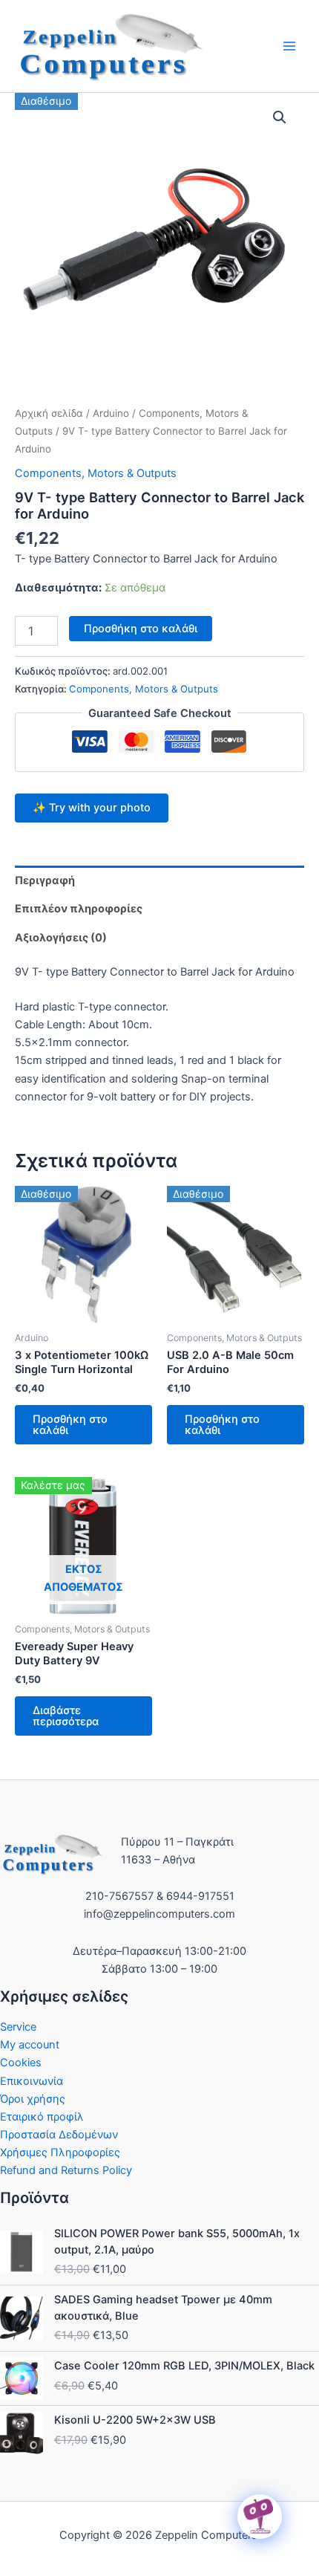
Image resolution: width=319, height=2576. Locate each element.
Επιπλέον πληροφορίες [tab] (79, 909)
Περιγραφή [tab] (45, 880)
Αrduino (111, 413)
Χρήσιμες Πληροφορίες (60, 2152)
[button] (280, 117)
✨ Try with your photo (92, 808)
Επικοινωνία (32, 2081)
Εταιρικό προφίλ (42, 2117)
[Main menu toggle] (289, 46)
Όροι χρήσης (33, 2099)
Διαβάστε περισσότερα (66, 1716)
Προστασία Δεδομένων (59, 2135)
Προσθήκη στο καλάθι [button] (70, 1425)
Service (18, 2027)
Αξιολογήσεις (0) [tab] (61, 938)
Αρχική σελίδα (49, 413)
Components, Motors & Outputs (96, 473)
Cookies (21, 2063)
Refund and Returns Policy (66, 2170)
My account (30, 2045)
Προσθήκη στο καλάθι (141, 629)
